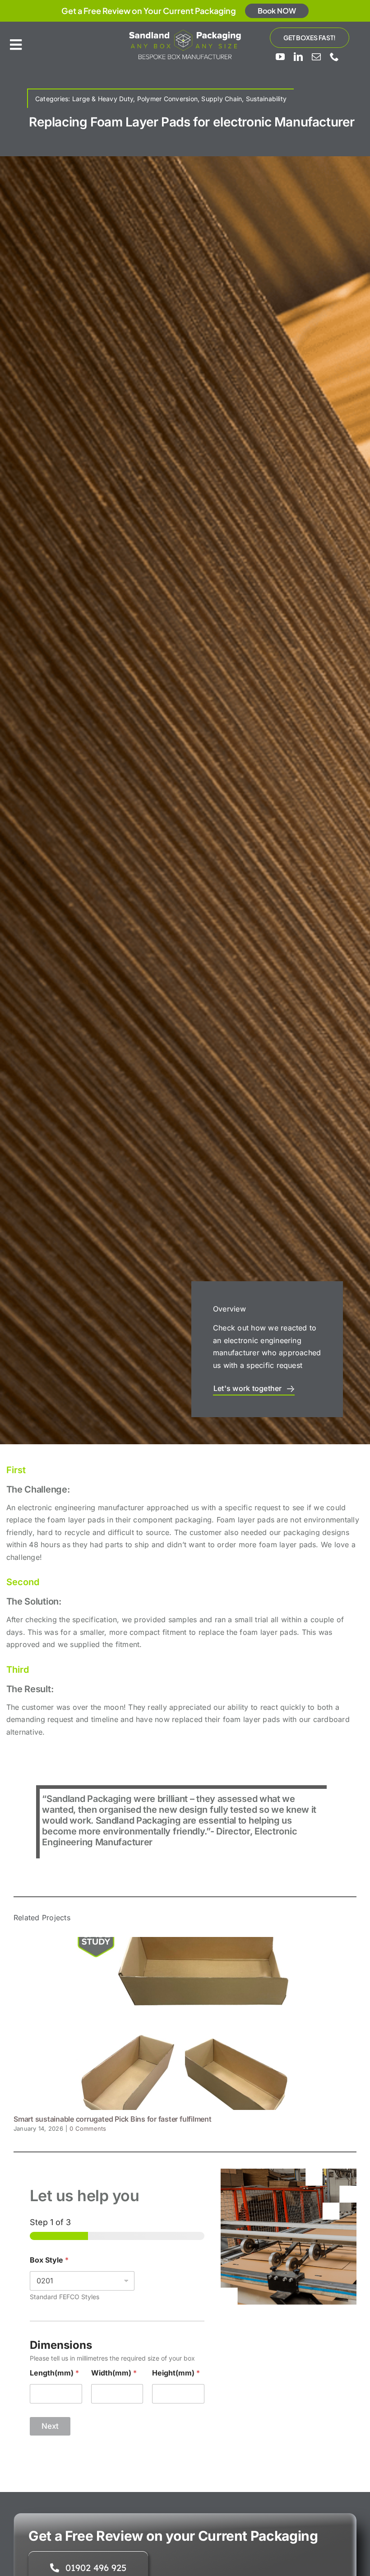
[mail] (316, 57)
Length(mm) (54, 2373)
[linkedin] (298, 57)
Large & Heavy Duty (103, 99)
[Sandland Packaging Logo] (185, 32)
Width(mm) (114, 2373)
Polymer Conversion (167, 99)
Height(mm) (176, 2373)
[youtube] (280, 57)
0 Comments (88, 2128)
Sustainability (266, 99)
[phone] (334, 57)
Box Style (49, 2260)
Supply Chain (222, 99)
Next (50, 2426)
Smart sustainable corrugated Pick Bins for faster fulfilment (113, 2119)
